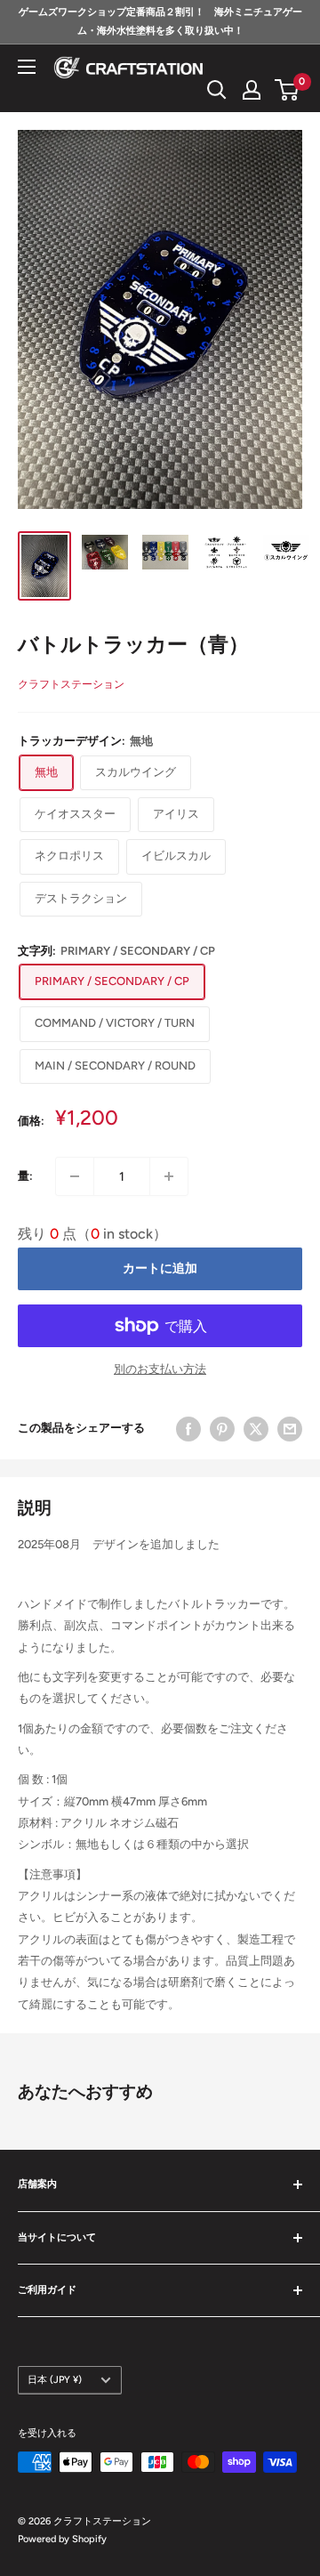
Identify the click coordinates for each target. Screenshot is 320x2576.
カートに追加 (160, 1268)
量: (25, 1176)
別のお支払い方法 (160, 1369)
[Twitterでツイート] (256, 1429)
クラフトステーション (71, 684)
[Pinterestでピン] (222, 1429)
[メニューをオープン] (27, 67)
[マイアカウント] (252, 90)
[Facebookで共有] (188, 1429)
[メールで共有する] (290, 1429)
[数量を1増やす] (169, 1176)
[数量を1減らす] (75, 1176)
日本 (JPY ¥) (55, 2380)
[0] (288, 90)
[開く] (217, 90)
